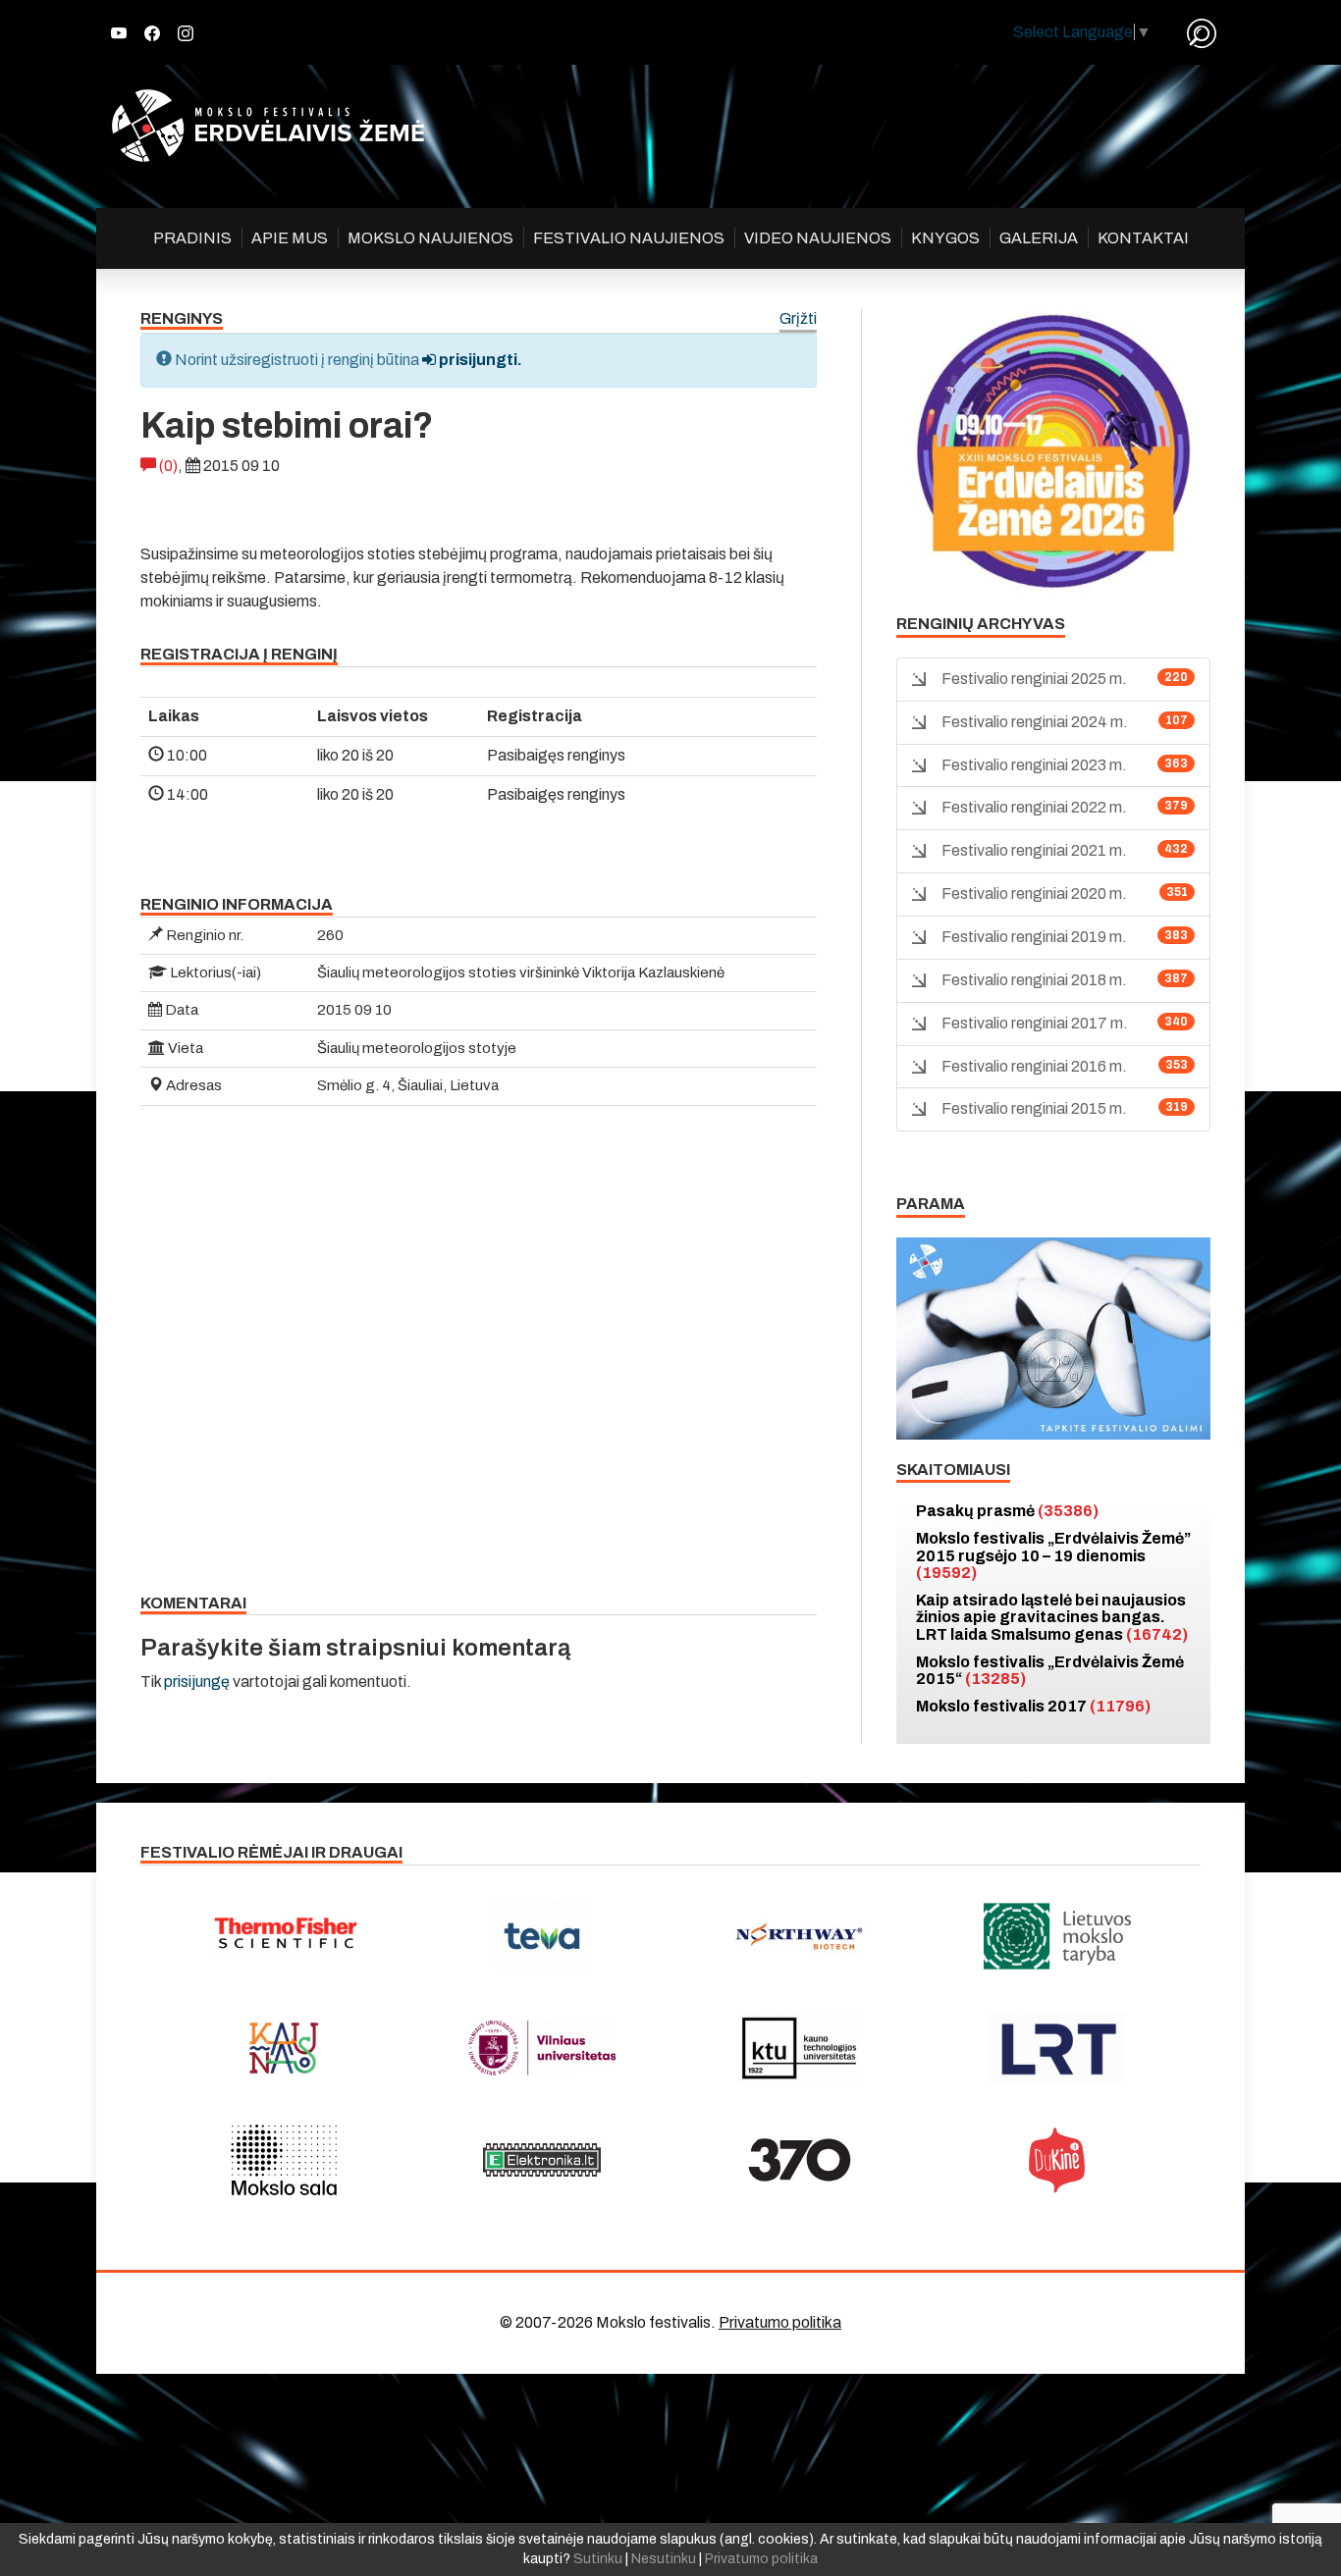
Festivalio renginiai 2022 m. (1034, 807)
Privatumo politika (780, 2322)
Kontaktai (1143, 238)
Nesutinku (664, 2559)
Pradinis (192, 238)
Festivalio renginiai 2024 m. (1035, 722)
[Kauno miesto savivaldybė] (284, 2048)
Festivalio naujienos (629, 238)
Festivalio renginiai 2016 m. (1034, 1066)
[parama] (1053, 1337)
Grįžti (798, 319)
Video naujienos (818, 238)
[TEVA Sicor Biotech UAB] (542, 1936)
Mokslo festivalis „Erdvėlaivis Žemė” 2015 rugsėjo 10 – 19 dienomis (1053, 1555)
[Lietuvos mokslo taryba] (1058, 1936)
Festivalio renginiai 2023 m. (1034, 765)
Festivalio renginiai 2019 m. (1034, 937)
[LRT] (1058, 2048)
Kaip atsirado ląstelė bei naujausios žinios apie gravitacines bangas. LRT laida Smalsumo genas (1052, 1617)
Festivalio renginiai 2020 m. (1034, 894)
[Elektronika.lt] (542, 2160)
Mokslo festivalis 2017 (1033, 1706)
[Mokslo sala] (284, 2160)
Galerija (1039, 238)
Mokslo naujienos (430, 238)
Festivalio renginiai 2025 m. (1034, 679)
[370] (800, 2160)
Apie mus (290, 238)
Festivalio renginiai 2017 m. (1035, 1023)
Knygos (945, 238)
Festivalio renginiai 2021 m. (1034, 850)
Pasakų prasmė (1007, 1511)
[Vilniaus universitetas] (542, 2048)
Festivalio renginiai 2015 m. (1034, 1108)
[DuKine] (1058, 2160)
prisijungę (197, 1682)
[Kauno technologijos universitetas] (800, 2048)
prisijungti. (479, 360)
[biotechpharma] (800, 1936)
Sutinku (598, 2559)
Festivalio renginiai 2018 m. (1034, 980)
